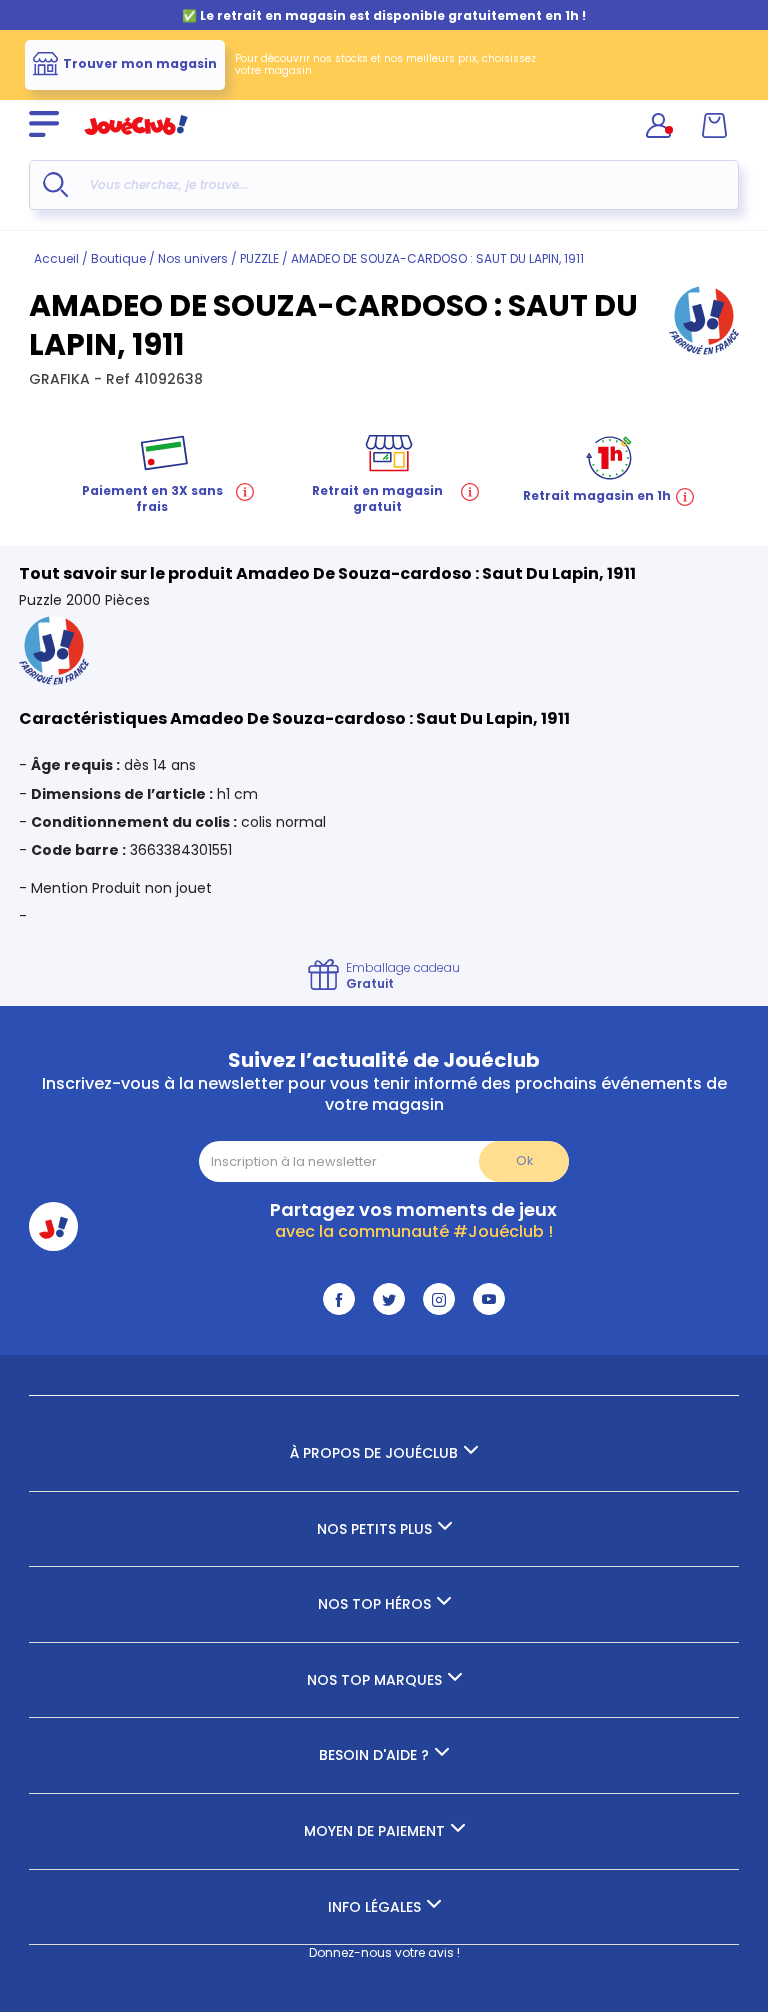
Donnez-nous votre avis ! (384, 1952)
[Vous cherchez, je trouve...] (55, 184)
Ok (524, 1160)
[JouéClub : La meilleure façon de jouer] (136, 143)
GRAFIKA (61, 379)
